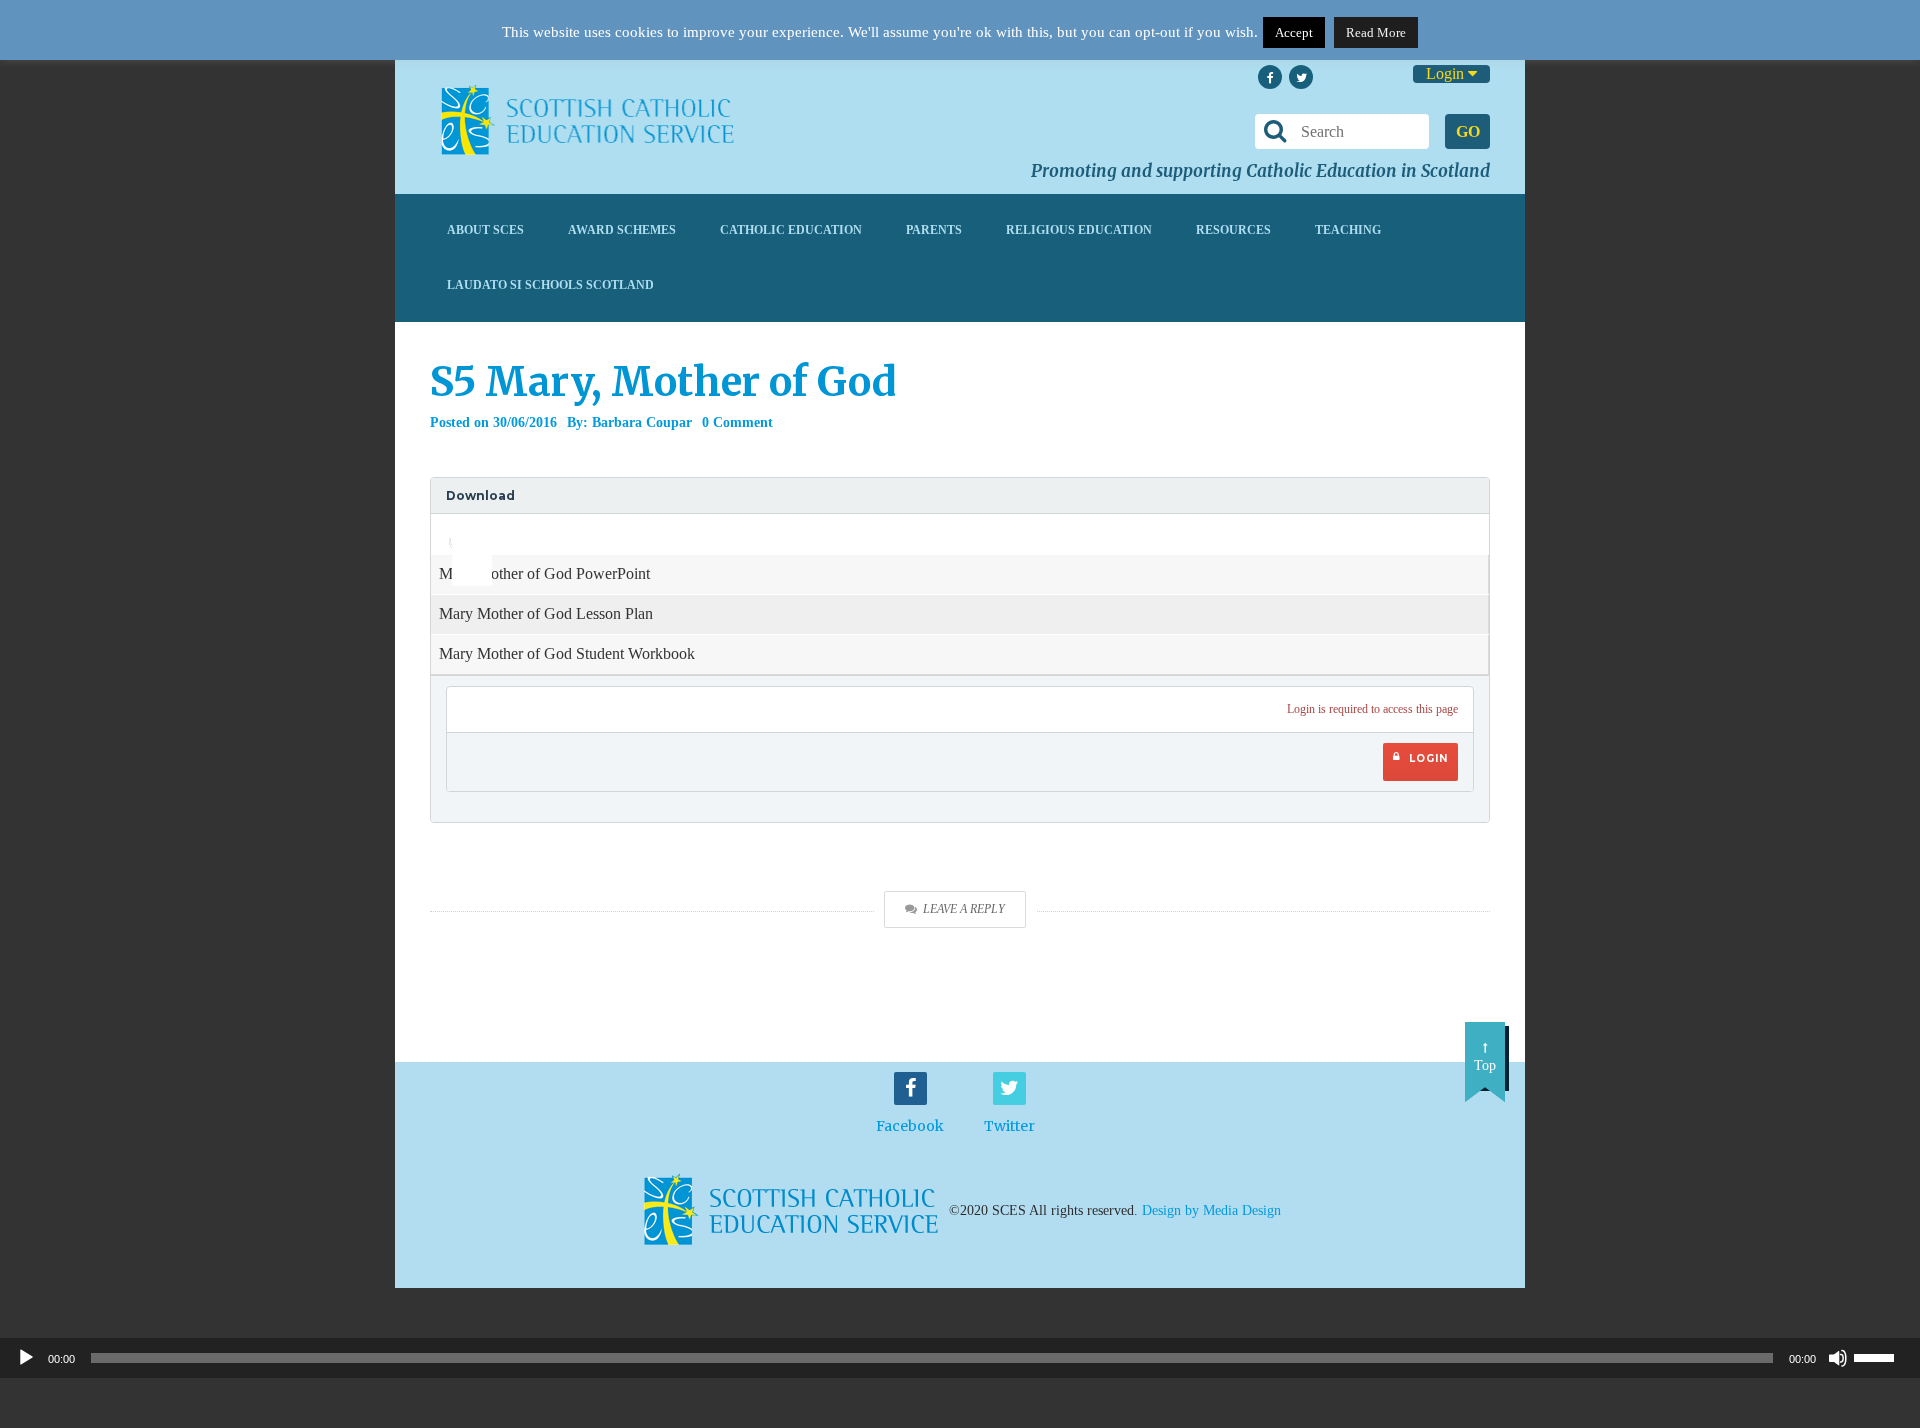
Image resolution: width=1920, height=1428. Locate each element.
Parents (934, 230)
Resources (1233, 230)
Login (1447, 73)
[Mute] (1838, 1358)
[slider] (464, 528)
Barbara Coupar (642, 422)
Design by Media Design (1211, 1209)
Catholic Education (791, 230)
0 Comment (737, 422)
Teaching (1348, 230)
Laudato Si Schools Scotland (550, 285)
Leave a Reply (964, 909)
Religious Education (1079, 230)
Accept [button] (1294, 32)
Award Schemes (622, 230)
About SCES (485, 230)
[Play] (26, 1358)
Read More (1376, 32)
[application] (461, 534)
